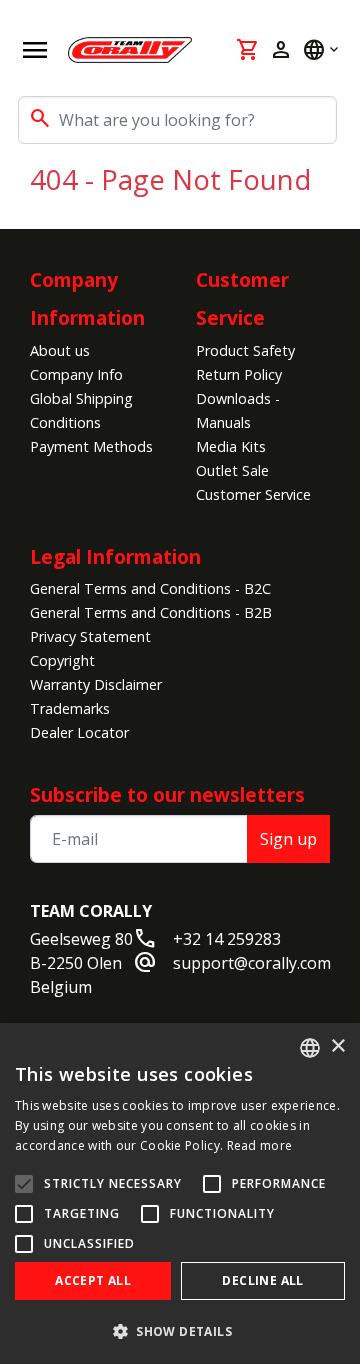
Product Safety (245, 350)
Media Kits (231, 446)
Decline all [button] (262, 1280)
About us (60, 350)
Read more (260, 1145)
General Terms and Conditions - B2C (150, 588)
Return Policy (239, 374)
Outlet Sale (232, 470)
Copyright (62, 660)
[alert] (180, 1193)
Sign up (288, 839)
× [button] (337, 1046)
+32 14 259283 (227, 939)
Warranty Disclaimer (96, 684)
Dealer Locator (79, 732)
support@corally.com (252, 963)
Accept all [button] (93, 1280)
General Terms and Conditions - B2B (151, 612)
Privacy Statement (90, 636)
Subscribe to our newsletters (167, 794)
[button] (180, 1331)
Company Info (76, 374)
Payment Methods (91, 446)
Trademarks (70, 708)
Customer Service (253, 494)
